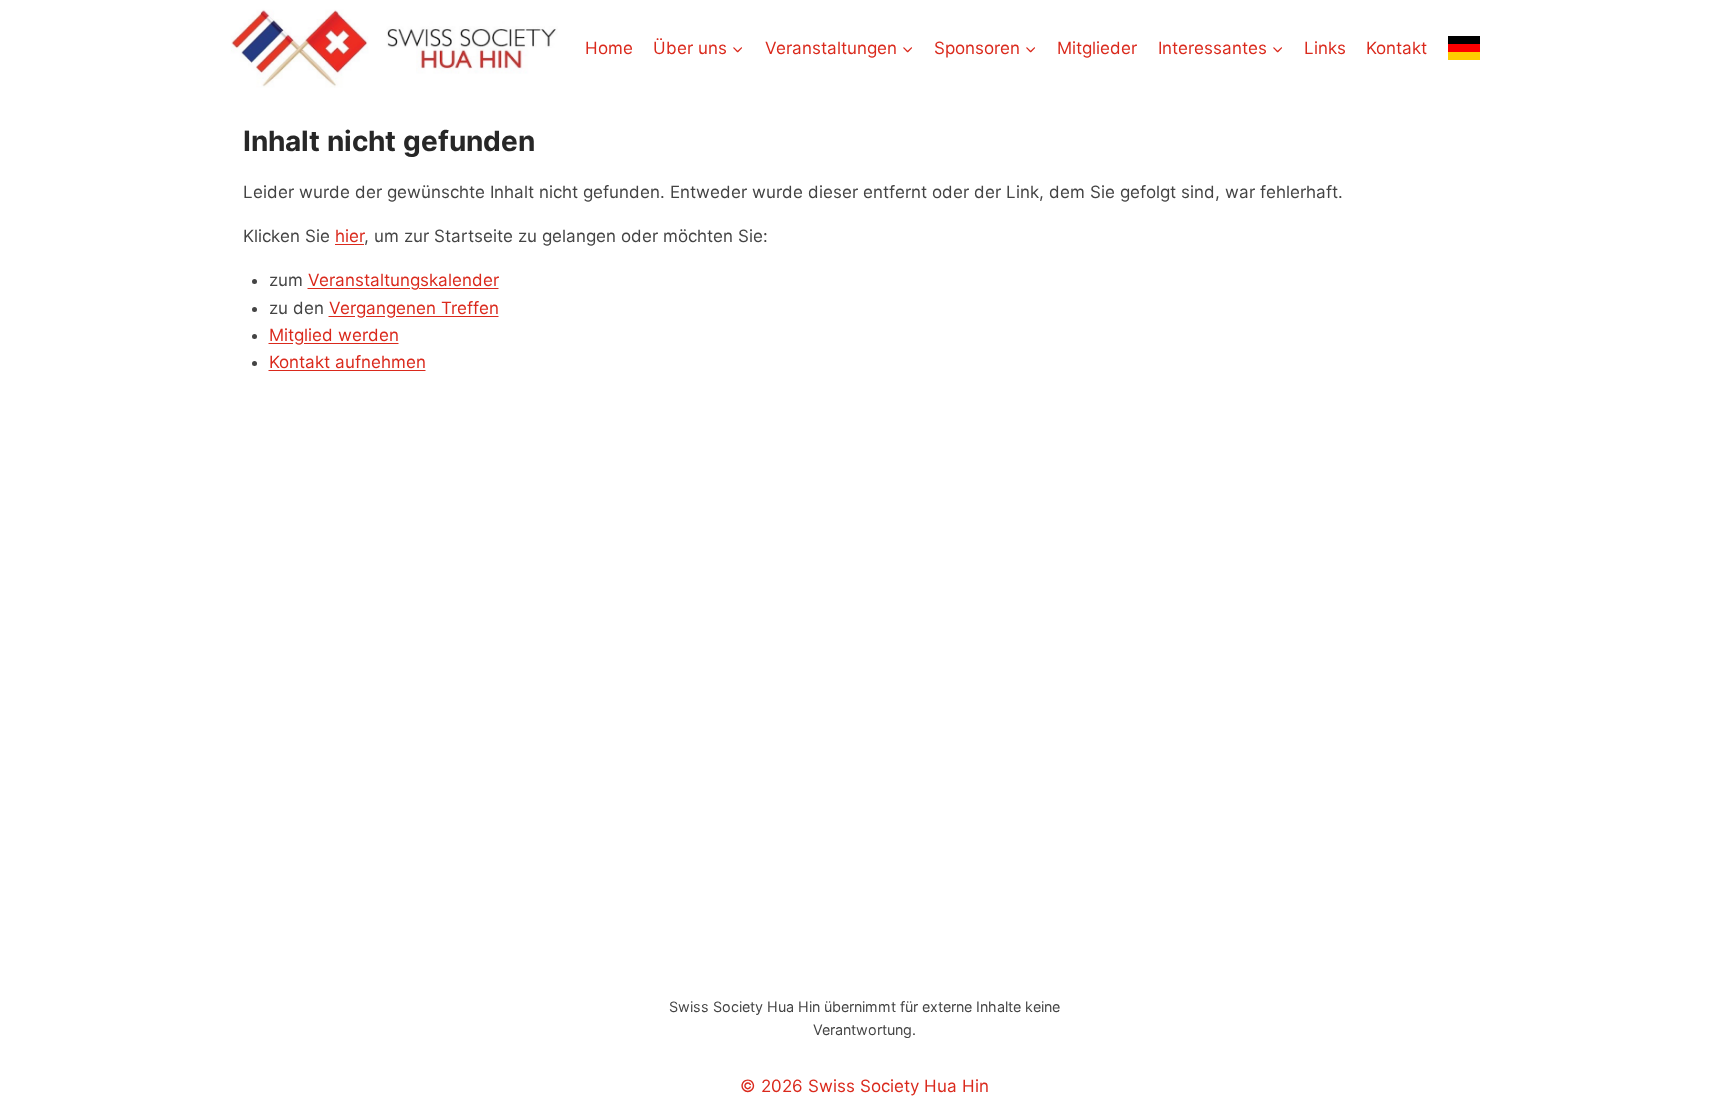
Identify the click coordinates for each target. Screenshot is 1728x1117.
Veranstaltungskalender (403, 280)
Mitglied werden (334, 335)
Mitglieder (1097, 48)
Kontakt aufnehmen (347, 362)
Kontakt (1396, 48)
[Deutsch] (1464, 48)
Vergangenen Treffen (414, 308)
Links (1325, 48)
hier (349, 236)
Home (609, 48)
